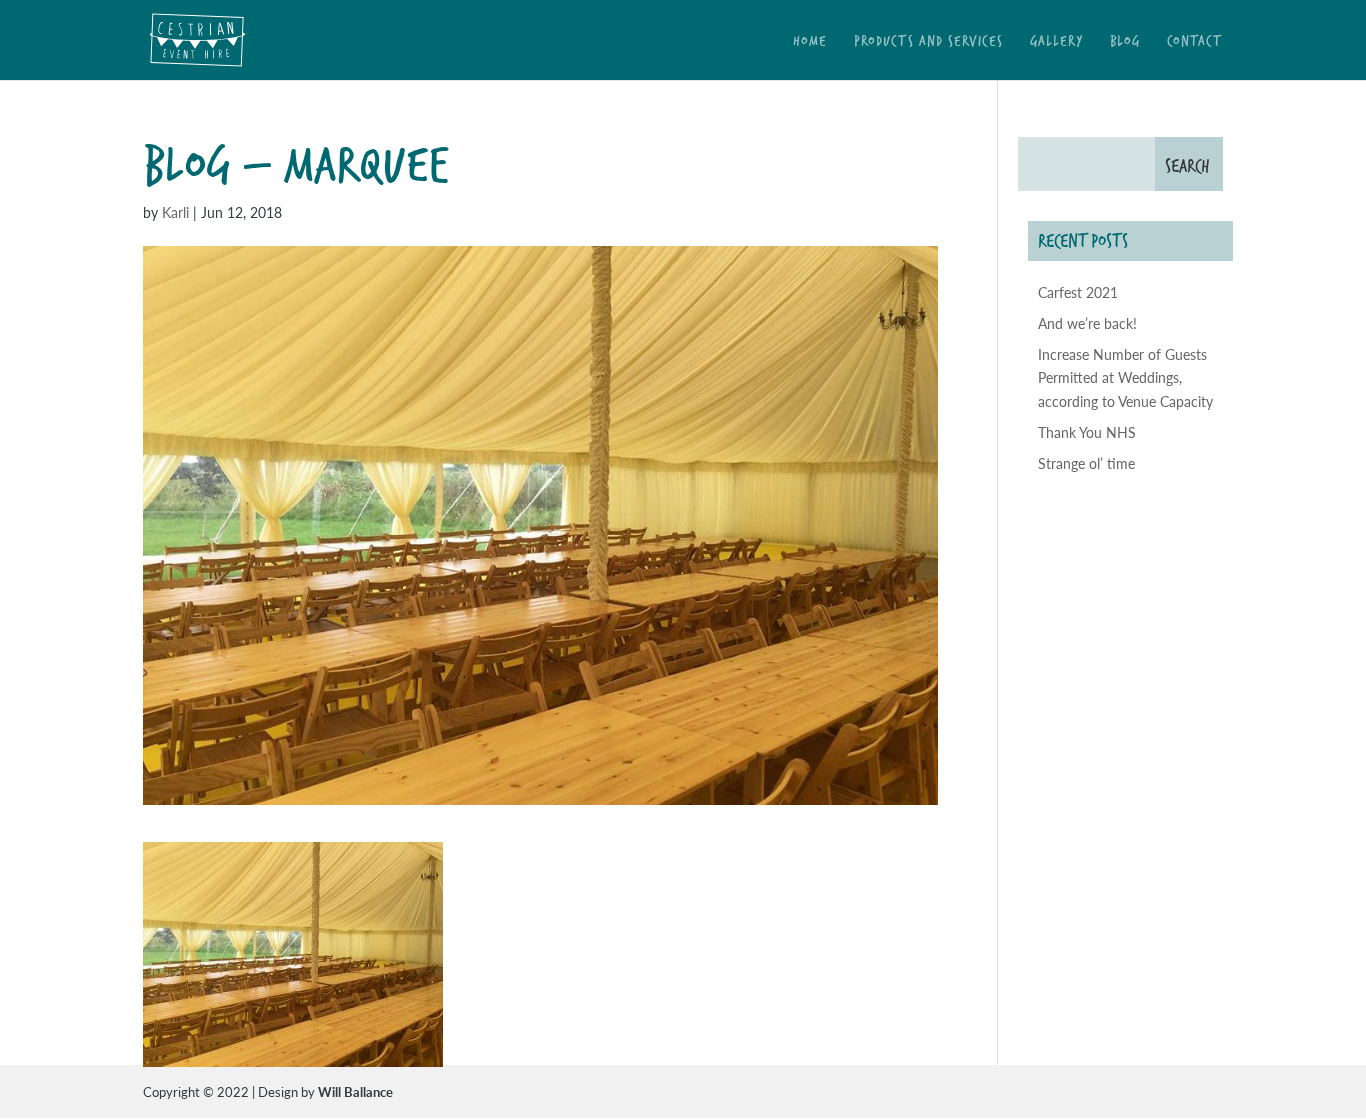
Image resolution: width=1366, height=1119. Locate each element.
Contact (1195, 42)
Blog (1125, 42)
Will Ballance (355, 1091)
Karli (175, 212)
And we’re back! (1087, 323)
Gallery (1056, 42)
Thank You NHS (1087, 432)
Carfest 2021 (1078, 292)
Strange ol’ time (1086, 463)
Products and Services (928, 42)
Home (810, 42)
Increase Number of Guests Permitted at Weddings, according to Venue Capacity (1125, 378)
